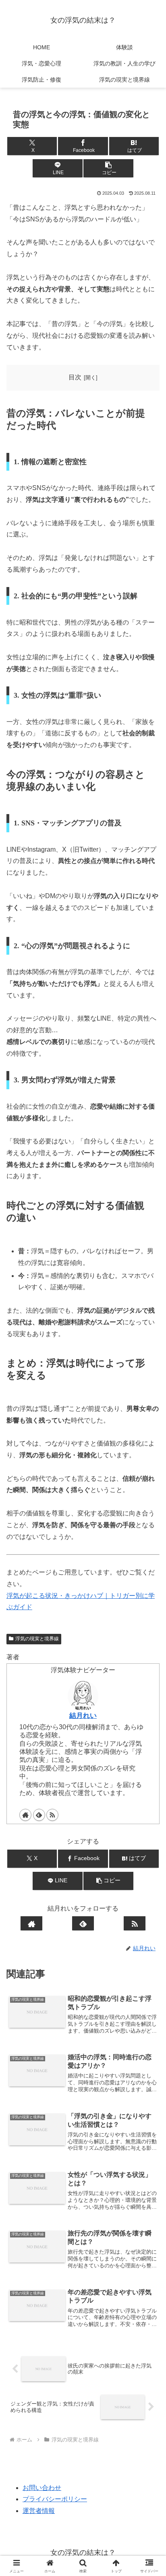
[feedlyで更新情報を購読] (39, 1815)
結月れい (83, 1715)
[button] (108, 168)
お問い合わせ (42, 2488)
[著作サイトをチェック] (25, 1815)
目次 (75, 377)
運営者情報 (39, 2511)
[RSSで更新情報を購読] (52, 1815)
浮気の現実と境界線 (37, 1639)
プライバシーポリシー (55, 2499)
